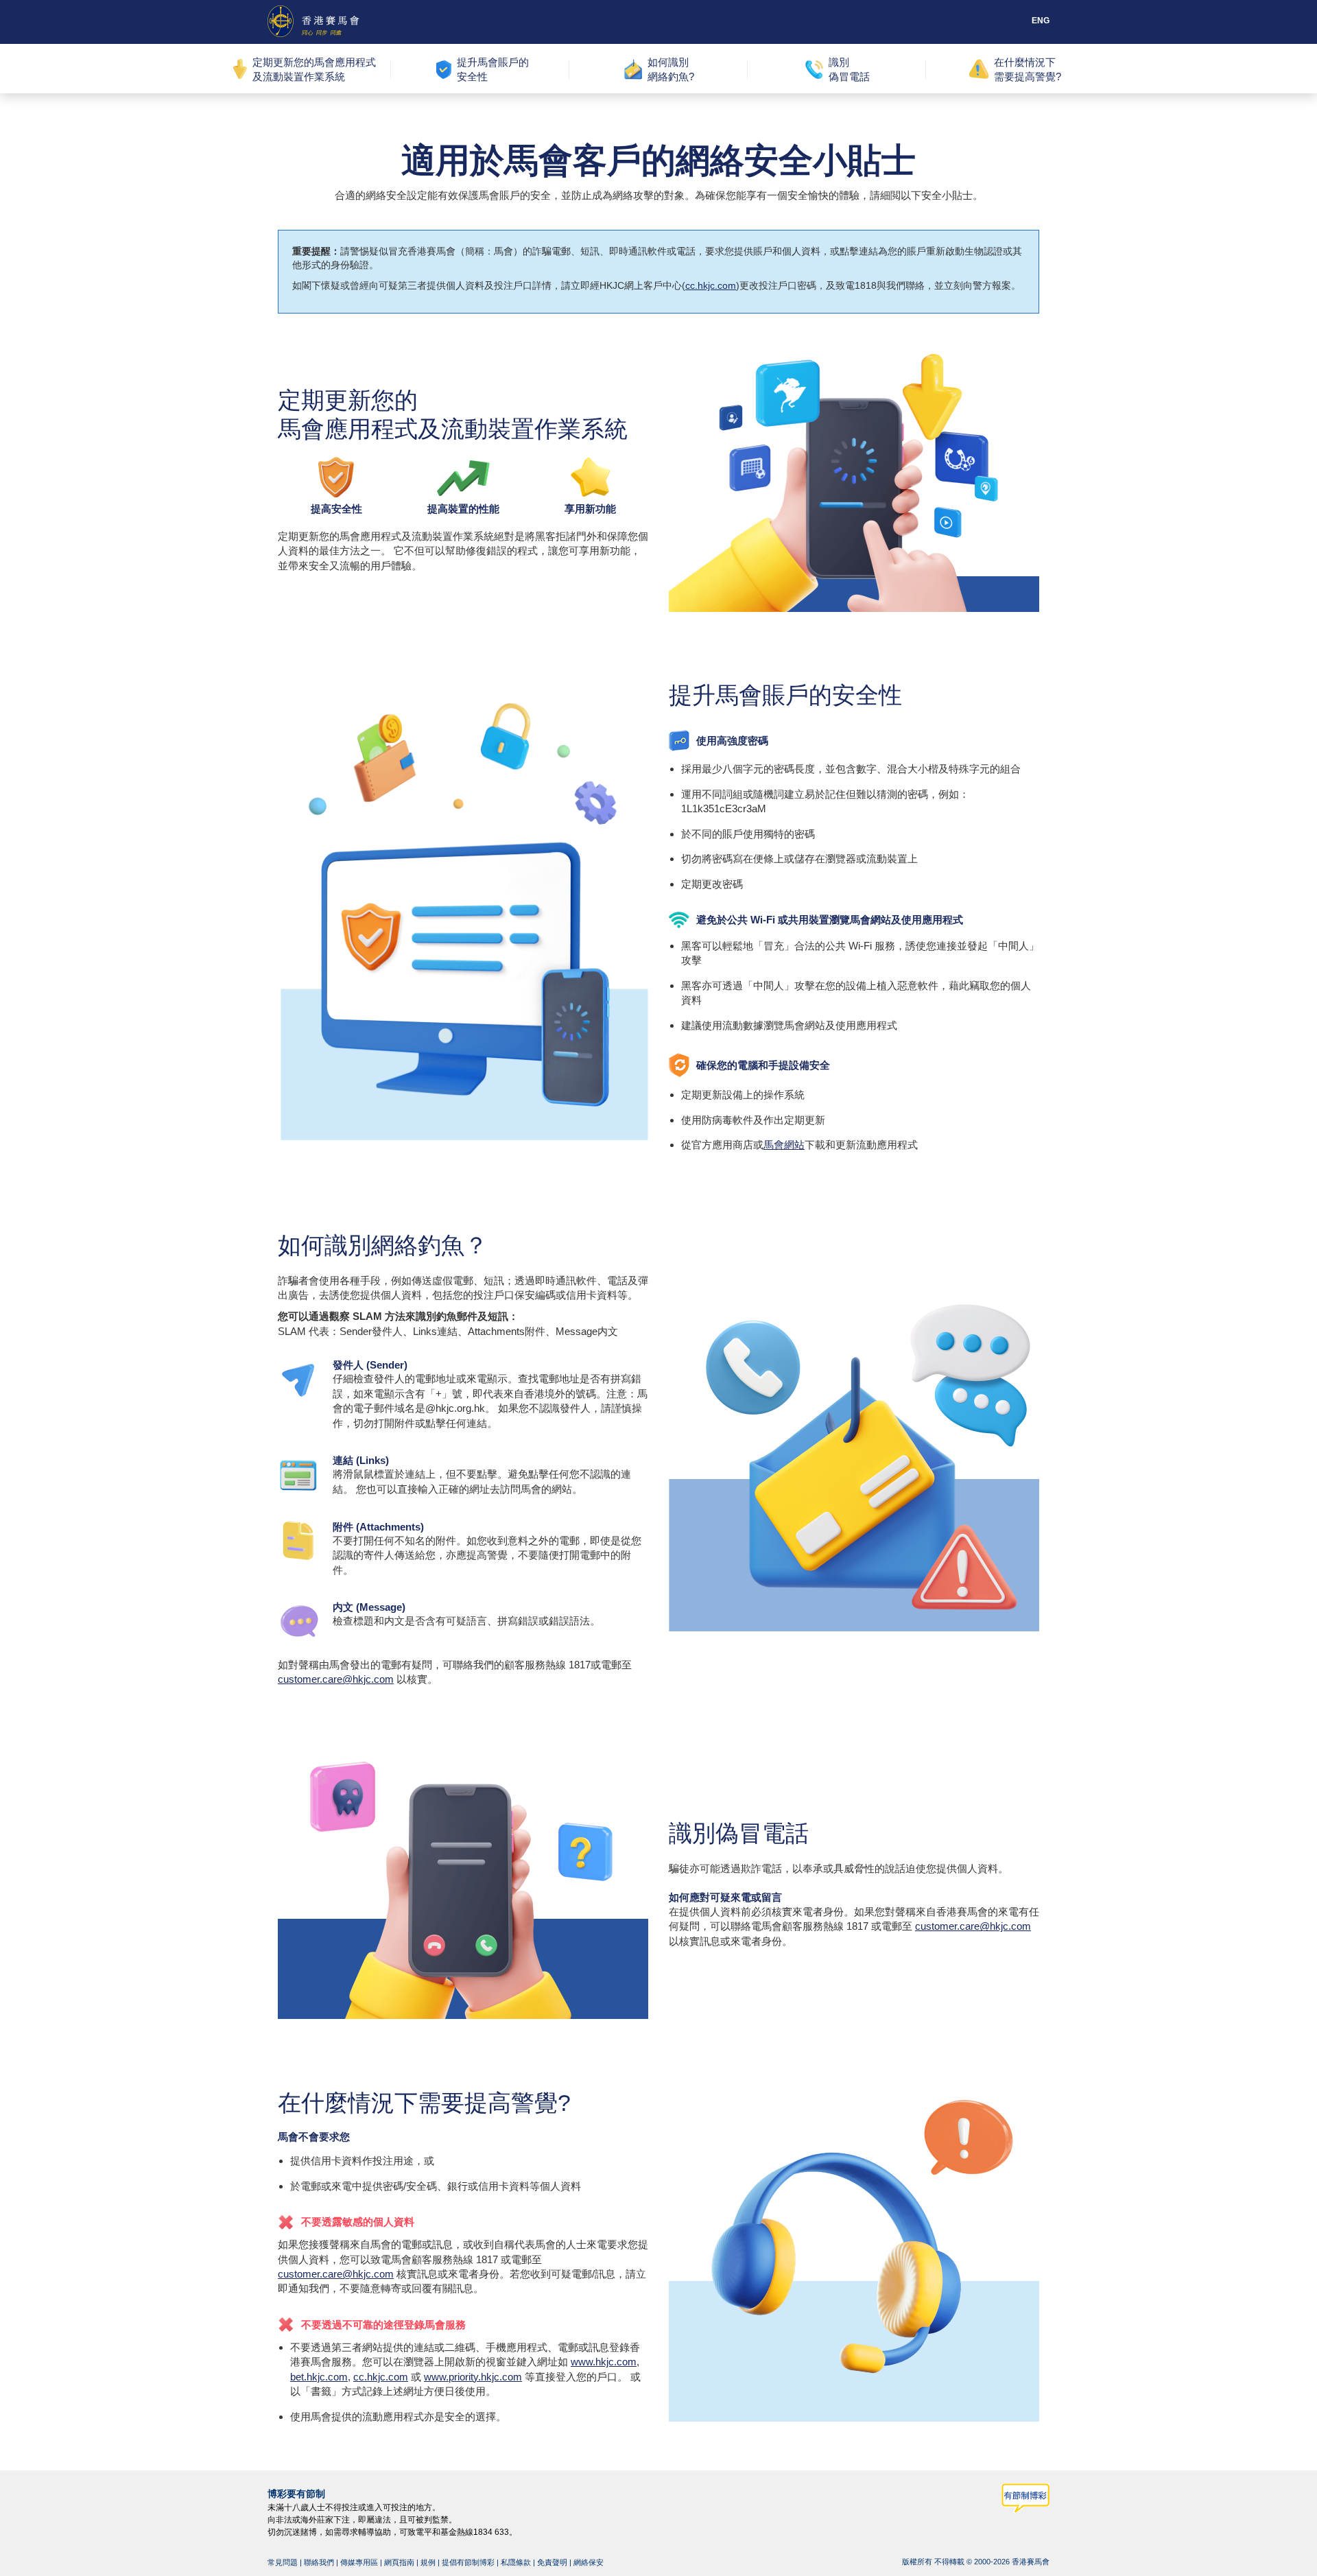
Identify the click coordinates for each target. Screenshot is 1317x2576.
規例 (428, 2562)
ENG (1041, 21)
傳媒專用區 (359, 2562)
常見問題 (283, 2562)
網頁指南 (399, 2562)
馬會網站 (784, 1145)
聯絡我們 (319, 2562)
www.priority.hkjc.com (473, 2376)
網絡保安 (589, 2562)
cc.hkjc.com (711, 285)
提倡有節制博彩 (468, 2562)
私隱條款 (516, 2562)
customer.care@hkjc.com (336, 1679)
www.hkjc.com (604, 2362)
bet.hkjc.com (319, 2376)
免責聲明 (552, 2562)
